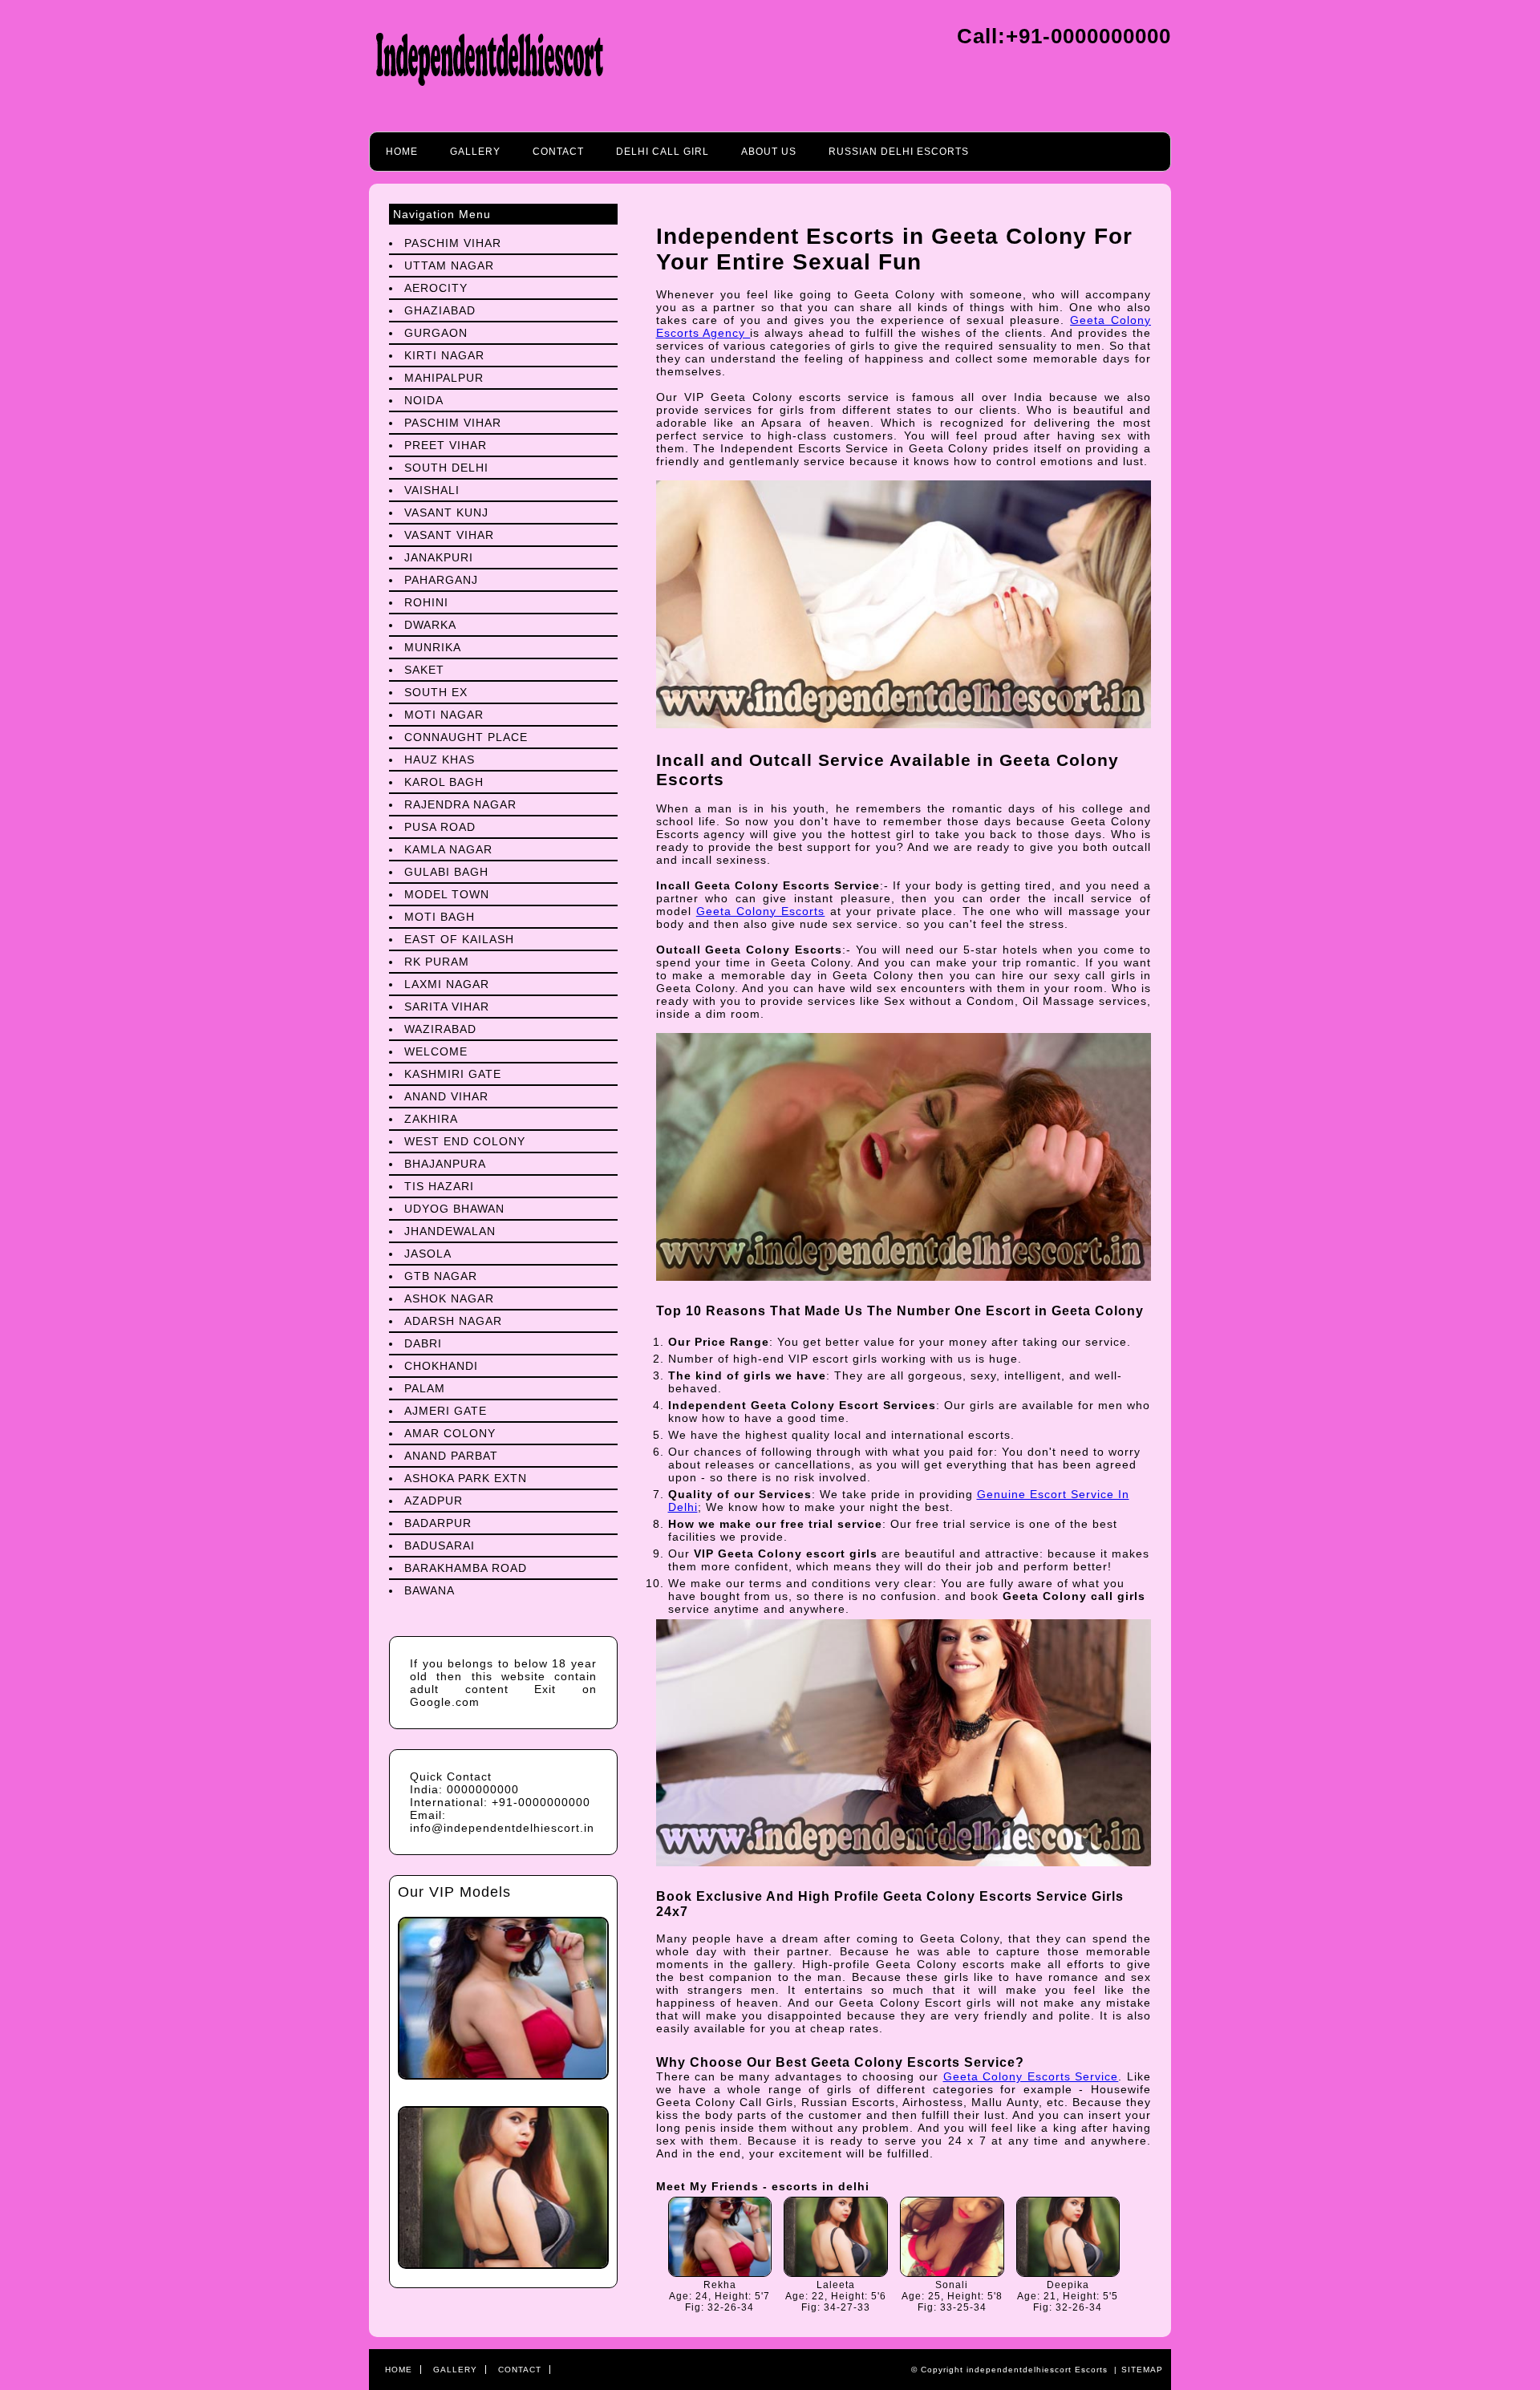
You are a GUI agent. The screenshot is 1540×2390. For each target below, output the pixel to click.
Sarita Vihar (447, 1007)
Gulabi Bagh (446, 872)
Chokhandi (441, 1366)
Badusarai (440, 1545)
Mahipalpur (444, 378)
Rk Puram (437, 962)
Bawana (430, 1590)
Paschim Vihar (453, 243)
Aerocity (436, 288)
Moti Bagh (440, 917)
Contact (558, 152)
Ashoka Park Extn (466, 1478)
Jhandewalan (450, 1231)
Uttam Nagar (449, 265)
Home (402, 152)
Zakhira (431, 1119)
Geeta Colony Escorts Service (1031, 2076)
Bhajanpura (445, 1164)
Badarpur (438, 1523)
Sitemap (1142, 2370)
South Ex (436, 692)
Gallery (475, 152)
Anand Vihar (446, 1096)
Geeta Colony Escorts (761, 911)
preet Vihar (446, 445)
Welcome (436, 1051)
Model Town (447, 894)
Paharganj (441, 580)
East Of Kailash (459, 939)
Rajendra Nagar (460, 804)
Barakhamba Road (466, 1568)
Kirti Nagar (444, 355)
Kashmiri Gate (453, 1074)
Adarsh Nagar (453, 1321)
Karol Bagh (444, 782)
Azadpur (434, 1501)
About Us (769, 152)
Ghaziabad (440, 310)
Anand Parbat (451, 1456)
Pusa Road (440, 827)
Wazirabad (440, 1029)
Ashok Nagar (449, 1298)
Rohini (426, 602)
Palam (425, 1388)
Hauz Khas (440, 760)
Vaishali (432, 490)
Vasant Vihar (449, 535)
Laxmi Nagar (447, 984)
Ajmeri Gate (446, 1411)
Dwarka (430, 625)
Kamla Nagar (448, 849)
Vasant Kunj (446, 512)
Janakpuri (439, 557)
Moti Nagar (444, 715)
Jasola (428, 1254)
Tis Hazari (439, 1186)
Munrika (433, 647)
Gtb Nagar (441, 1276)
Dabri (423, 1343)
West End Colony (465, 1141)
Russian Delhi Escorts (899, 152)
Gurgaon (436, 333)
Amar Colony (450, 1433)
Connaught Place (466, 737)
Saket (424, 670)
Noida (424, 400)
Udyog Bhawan (454, 1209)
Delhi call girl (663, 152)
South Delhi (446, 468)
